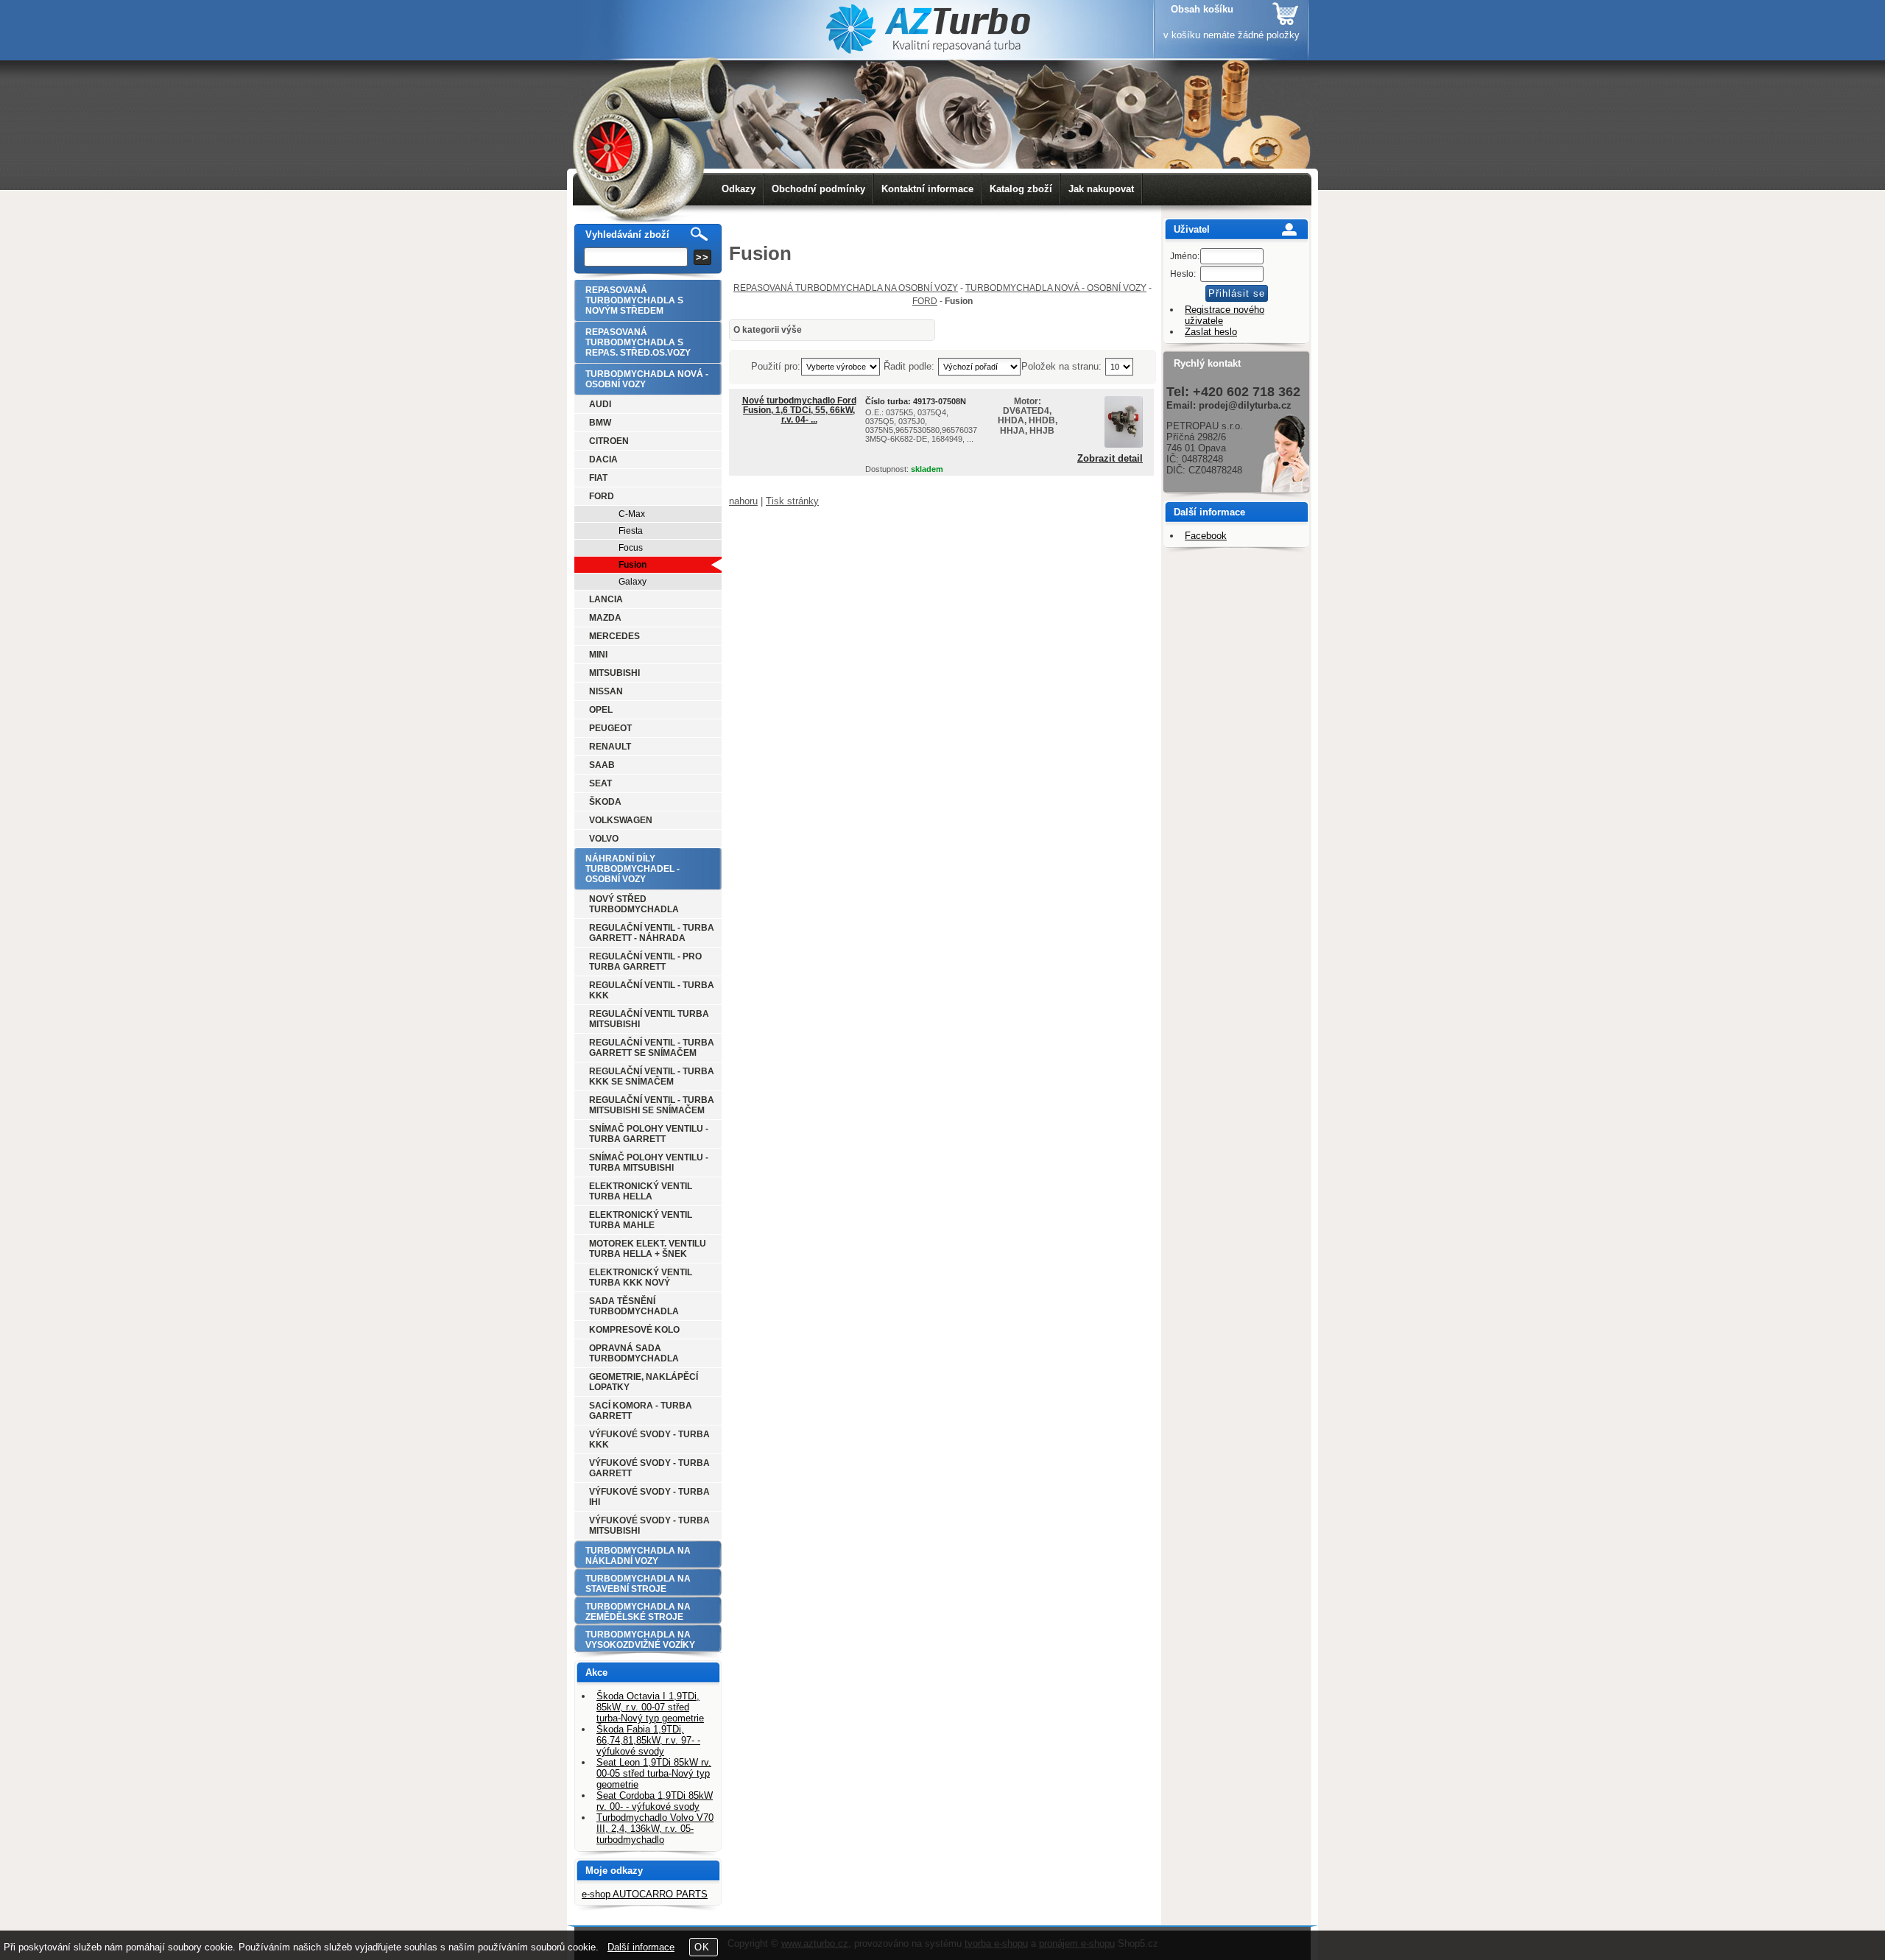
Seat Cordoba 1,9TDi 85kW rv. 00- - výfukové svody (655, 1801)
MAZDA (605, 618)
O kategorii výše (768, 330)
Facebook (1206, 536)
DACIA (603, 459)
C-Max (632, 514)
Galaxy (633, 582)
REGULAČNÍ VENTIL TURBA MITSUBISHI (649, 1019)
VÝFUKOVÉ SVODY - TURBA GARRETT (649, 1468)
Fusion (633, 565)
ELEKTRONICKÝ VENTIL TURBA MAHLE (641, 1220)
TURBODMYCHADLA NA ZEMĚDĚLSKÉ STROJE (638, 1612)
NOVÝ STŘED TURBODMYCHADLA (634, 904)
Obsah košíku (1202, 9)
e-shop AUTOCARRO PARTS (645, 1894)
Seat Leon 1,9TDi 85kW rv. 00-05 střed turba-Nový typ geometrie (654, 1773)
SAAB (602, 765)
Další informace (641, 1947)
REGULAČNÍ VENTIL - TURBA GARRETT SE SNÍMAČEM (652, 1048)
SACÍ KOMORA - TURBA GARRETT (641, 1411)
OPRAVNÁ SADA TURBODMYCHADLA (634, 1353)
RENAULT (610, 747)
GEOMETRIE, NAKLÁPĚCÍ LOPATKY (644, 1382)
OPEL (601, 710)
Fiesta (631, 531)
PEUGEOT (610, 728)
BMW (600, 423)
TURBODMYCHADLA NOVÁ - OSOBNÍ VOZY (1056, 288)
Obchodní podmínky (818, 189)
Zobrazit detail (1110, 459)
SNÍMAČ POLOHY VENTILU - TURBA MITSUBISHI (649, 1163)
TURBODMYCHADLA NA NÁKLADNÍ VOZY (638, 1556)
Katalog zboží (1021, 189)
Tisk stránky (792, 501)
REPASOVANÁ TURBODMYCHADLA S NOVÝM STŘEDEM (634, 300)
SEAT (600, 783)
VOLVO (604, 839)
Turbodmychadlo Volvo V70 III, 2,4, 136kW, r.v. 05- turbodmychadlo (655, 1829)
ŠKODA (605, 802)
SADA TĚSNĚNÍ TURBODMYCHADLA (634, 1306)
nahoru (743, 501)
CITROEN (609, 441)
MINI (598, 655)
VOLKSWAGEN (621, 820)
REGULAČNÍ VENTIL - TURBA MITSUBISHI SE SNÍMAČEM (652, 1105)
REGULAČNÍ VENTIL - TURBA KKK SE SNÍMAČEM (652, 1076)
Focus (631, 548)
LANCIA (606, 599)
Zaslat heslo (1211, 332)
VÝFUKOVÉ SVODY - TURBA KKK (649, 1439)
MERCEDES (614, 636)
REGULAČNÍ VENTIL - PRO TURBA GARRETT (645, 962)
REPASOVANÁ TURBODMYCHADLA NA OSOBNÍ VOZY (846, 288)
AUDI (600, 404)
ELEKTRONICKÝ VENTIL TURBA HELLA (641, 1191)
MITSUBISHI (614, 673)
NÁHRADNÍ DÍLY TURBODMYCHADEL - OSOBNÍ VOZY (633, 869)
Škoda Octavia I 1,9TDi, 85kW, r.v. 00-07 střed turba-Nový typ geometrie (650, 1707)
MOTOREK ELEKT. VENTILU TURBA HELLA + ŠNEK (648, 1249)
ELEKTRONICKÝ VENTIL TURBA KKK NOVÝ (641, 1277)
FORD (925, 301)
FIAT (598, 478)
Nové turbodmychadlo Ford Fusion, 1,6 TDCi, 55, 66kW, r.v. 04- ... (799, 410)
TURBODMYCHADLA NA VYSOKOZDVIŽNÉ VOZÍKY (640, 1640)
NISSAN (606, 691)
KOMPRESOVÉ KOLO (634, 1330)
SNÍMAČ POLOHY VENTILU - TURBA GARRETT (649, 1134)
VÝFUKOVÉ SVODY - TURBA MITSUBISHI (649, 1526)
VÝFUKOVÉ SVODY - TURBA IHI (649, 1497)
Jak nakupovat (1101, 189)
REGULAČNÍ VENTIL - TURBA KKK (652, 990)
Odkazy (739, 189)
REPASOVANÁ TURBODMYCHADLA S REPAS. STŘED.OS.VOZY (638, 342)
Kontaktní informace (927, 189)
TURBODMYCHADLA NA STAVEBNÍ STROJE (638, 1584)
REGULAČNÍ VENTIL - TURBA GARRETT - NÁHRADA (652, 933)
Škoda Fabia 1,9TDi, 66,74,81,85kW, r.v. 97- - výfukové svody (648, 1740)
